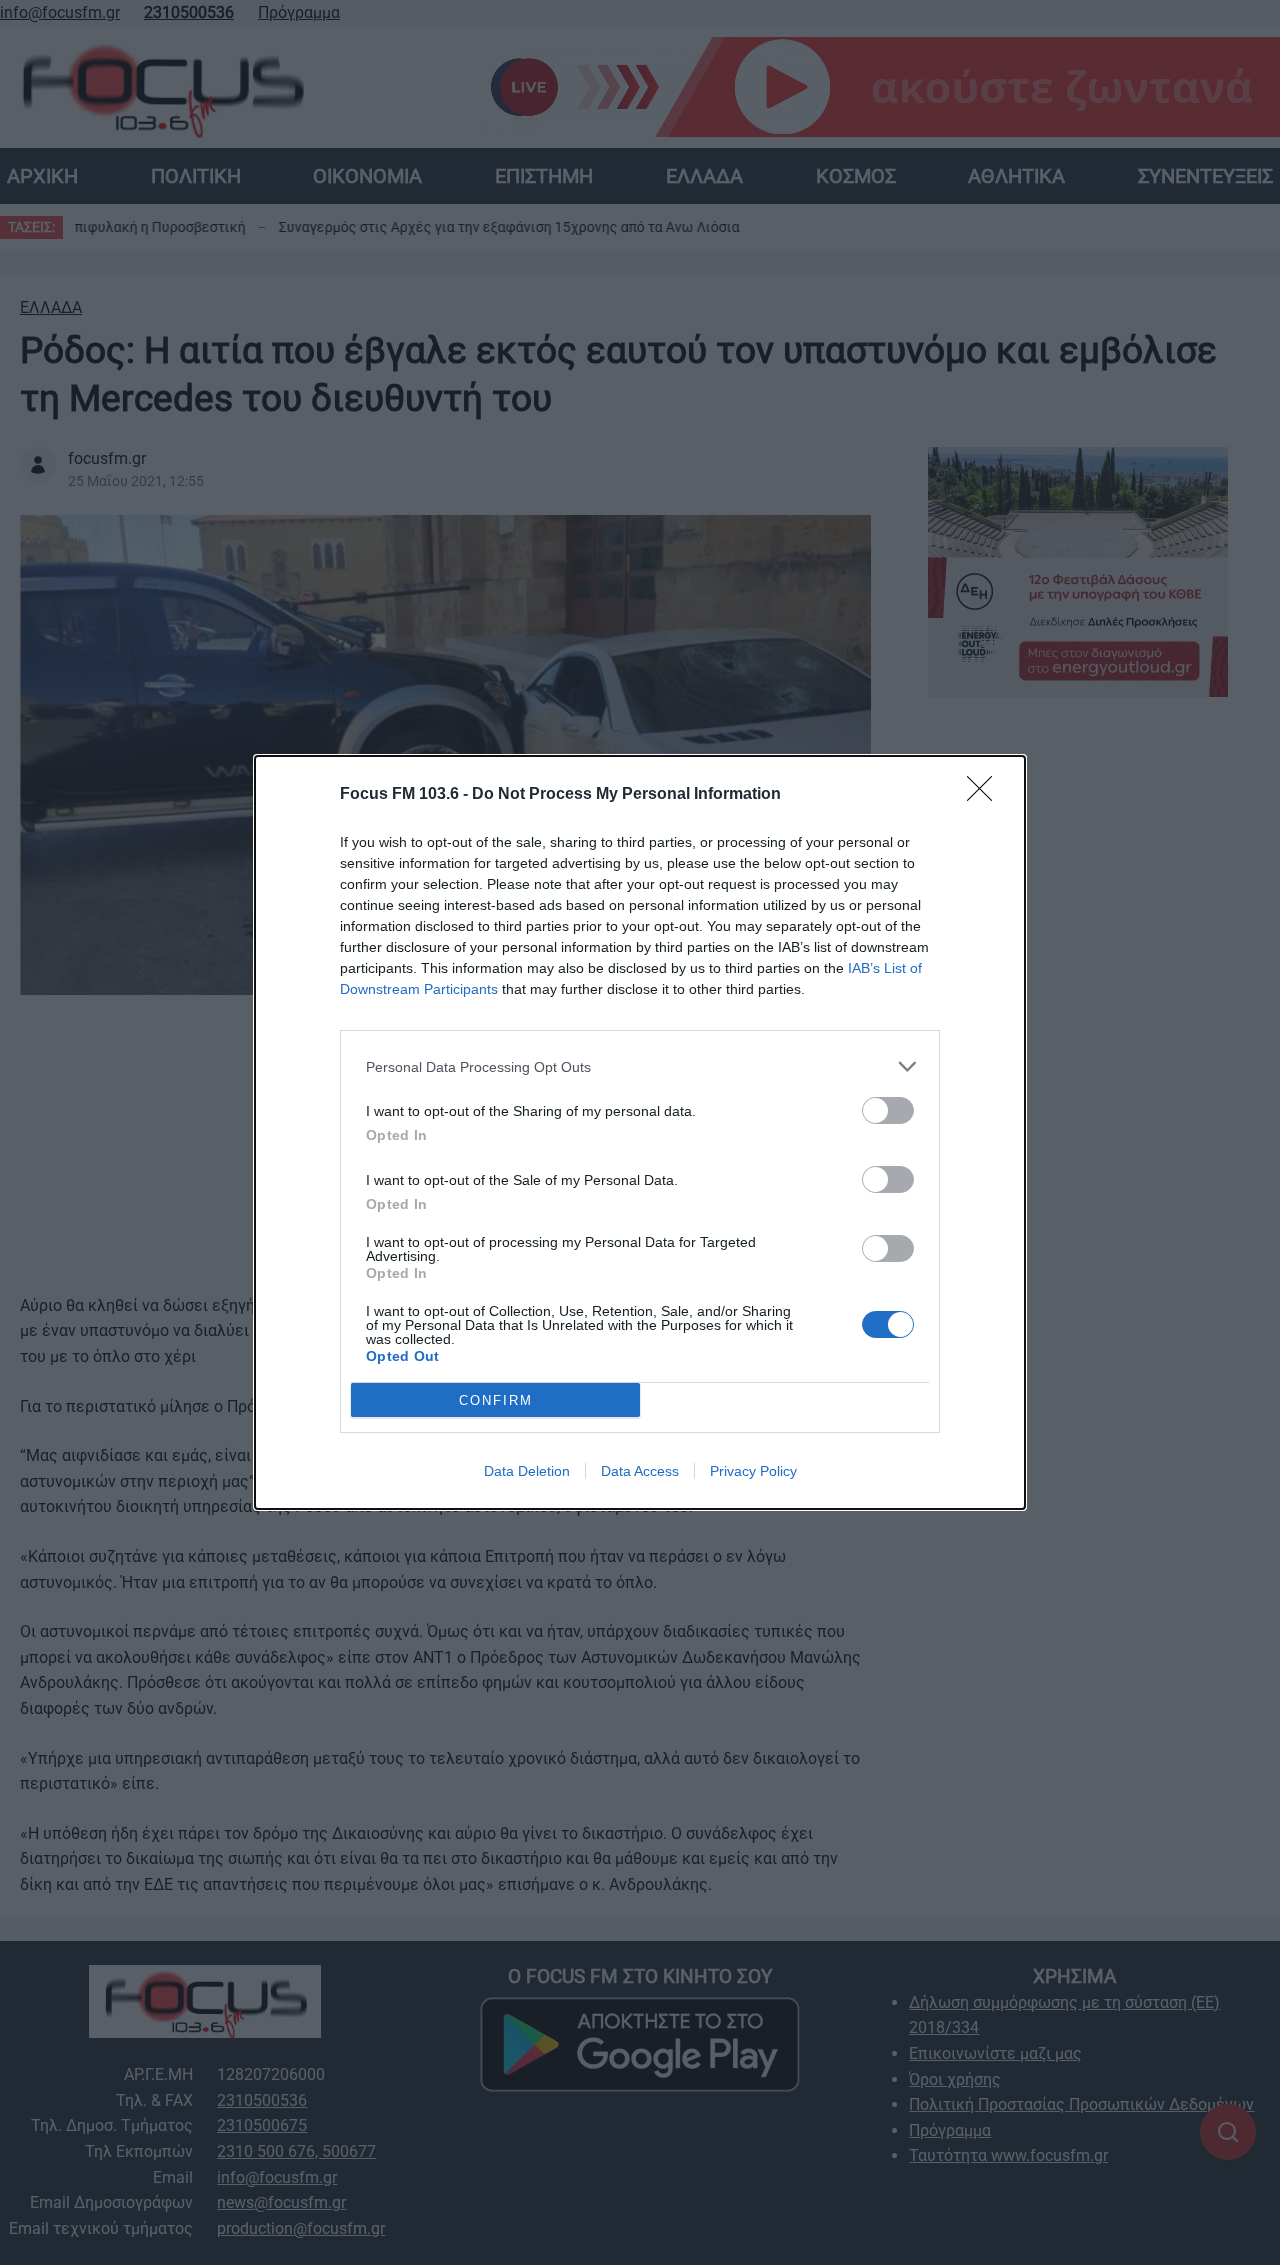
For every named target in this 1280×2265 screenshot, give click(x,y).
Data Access (640, 1471)
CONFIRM (496, 1400)
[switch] (888, 1110)
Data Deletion (527, 1471)
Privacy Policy (753, 1471)
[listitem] (640, 1066)
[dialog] (640, 1132)
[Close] (986, 795)
